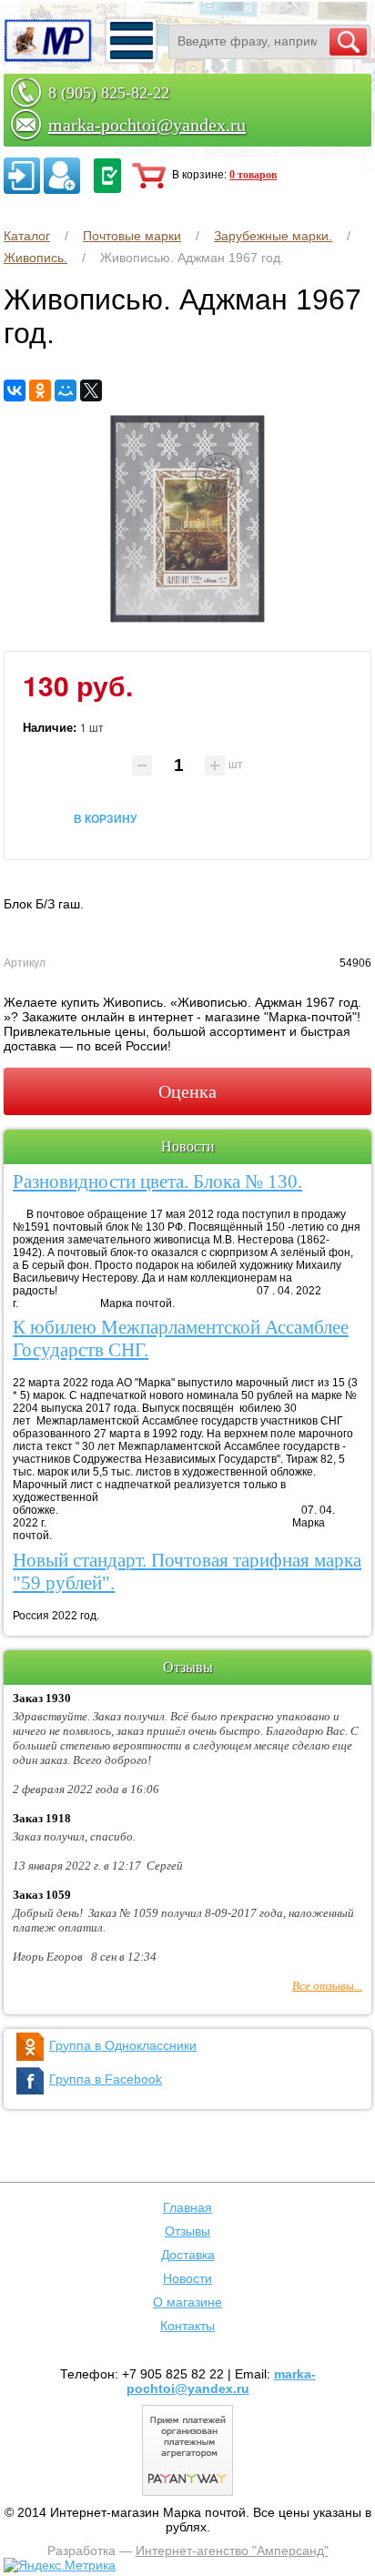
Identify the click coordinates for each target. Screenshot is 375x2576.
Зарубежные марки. (273, 236)
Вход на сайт (22, 176)
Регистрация (62, 176)
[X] (91, 390)
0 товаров (253, 175)
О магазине (187, 2302)
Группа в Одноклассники (123, 2045)
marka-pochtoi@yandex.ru (147, 125)
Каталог (27, 236)
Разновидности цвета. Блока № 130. (157, 1182)
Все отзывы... (327, 1986)
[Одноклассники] (40, 390)
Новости (187, 2278)
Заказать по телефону (107, 176)
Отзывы (187, 2231)
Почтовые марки (132, 236)
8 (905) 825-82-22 (109, 93)
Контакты (187, 2326)
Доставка (188, 2255)
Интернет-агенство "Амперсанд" (232, 2551)
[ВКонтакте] (15, 390)
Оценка (187, 1091)
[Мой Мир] (66, 390)
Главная (187, 2207)
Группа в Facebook (106, 2079)
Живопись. (35, 258)
